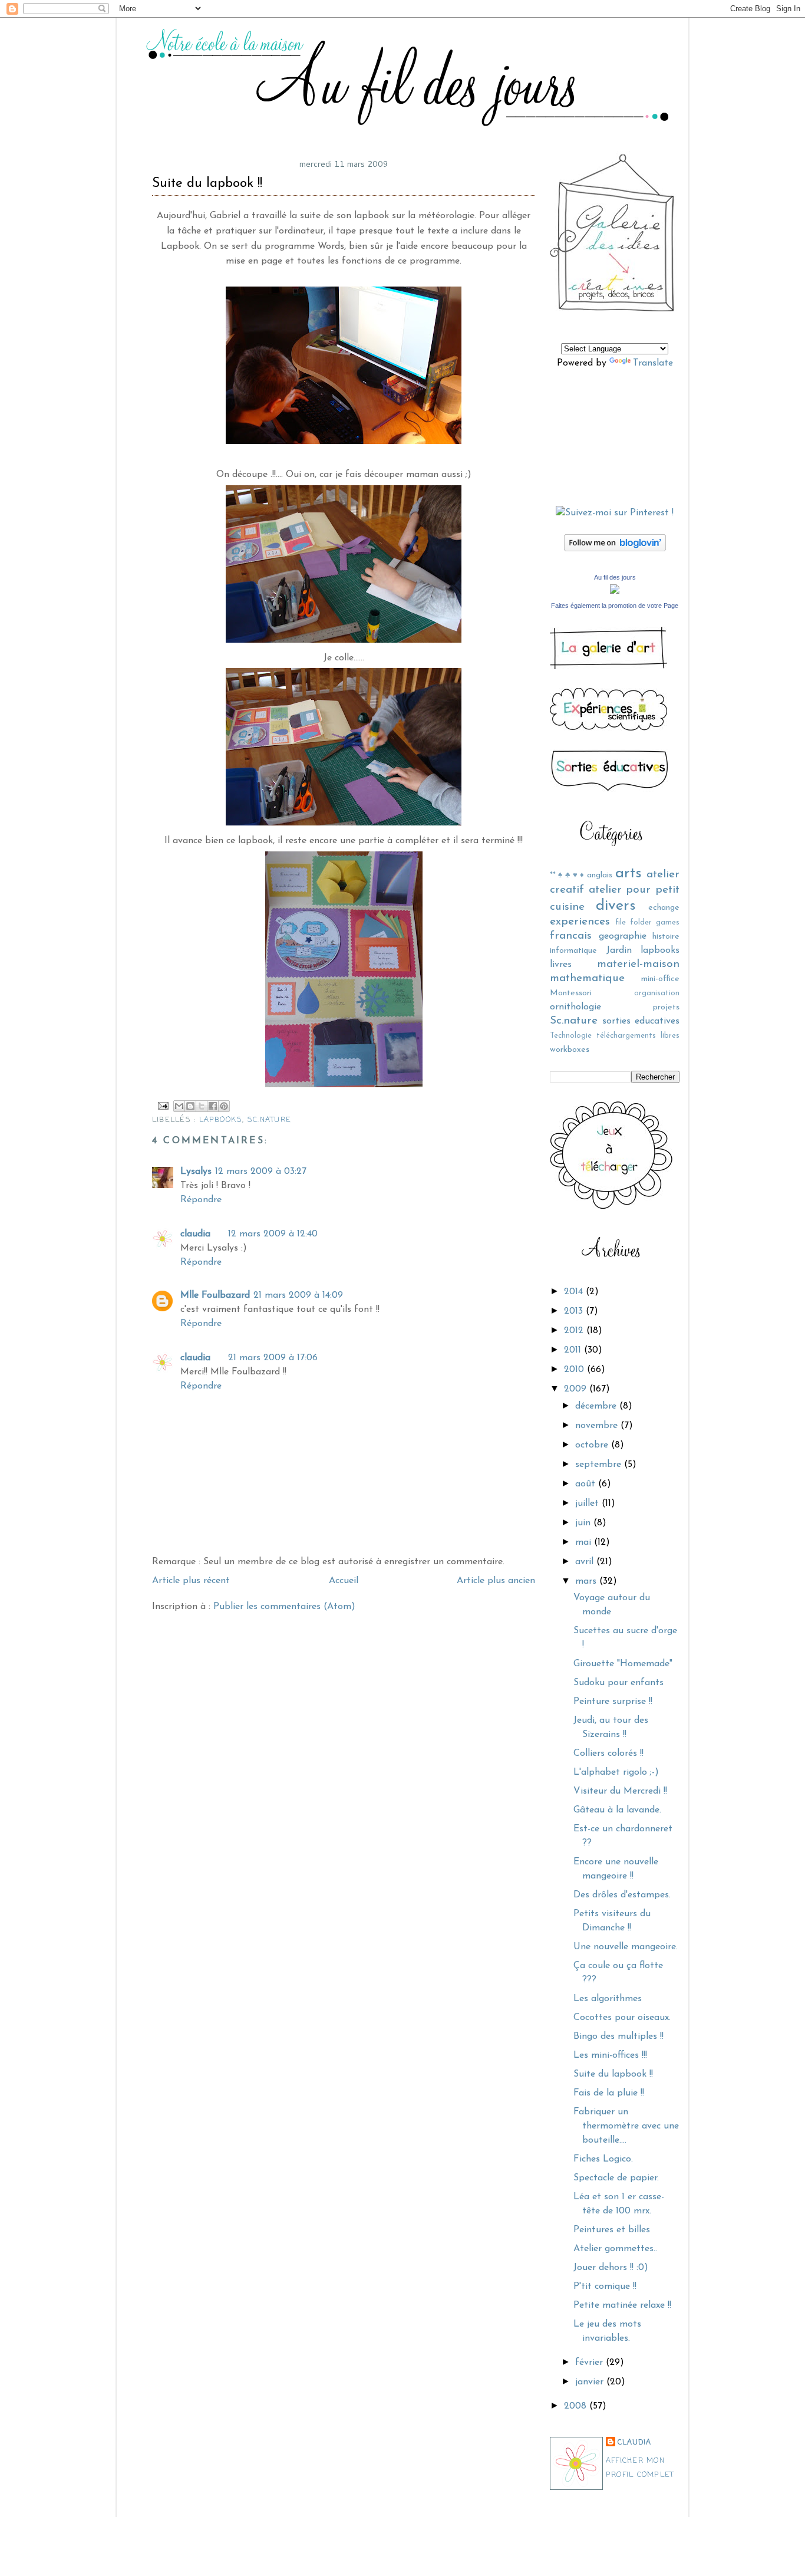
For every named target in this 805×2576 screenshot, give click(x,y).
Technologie (571, 1036)
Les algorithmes (608, 1999)
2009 (577, 1389)
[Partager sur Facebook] (213, 1106)
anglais (600, 875)
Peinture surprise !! (613, 1702)
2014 (575, 1292)
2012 (575, 1331)
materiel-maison (638, 964)
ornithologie (575, 1007)
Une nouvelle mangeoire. (626, 1947)
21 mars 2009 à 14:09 (298, 1295)
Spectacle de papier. (616, 2178)
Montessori (571, 993)
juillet (588, 1504)
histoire (666, 937)
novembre (598, 1426)
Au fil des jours (615, 577)
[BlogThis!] (190, 1106)
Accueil (344, 1581)
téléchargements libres (638, 1036)
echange (664, 908)
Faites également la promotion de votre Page (615, 606)
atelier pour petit (634, 890)
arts (629, 874)
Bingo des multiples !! (618, 2037)
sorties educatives (641, 1021)
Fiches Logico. (603, 2159)
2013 (575, 1311)
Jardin (619, 950)
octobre (593, 1445)
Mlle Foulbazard (215, 1295)
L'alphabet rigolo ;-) (616, 1772)
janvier (591, 2382)
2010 (575, 1370)
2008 (577, 2406)
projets (666, 1007)
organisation (657, 993)
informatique (573, 951)
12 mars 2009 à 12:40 (273, 1234)
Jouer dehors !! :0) (611, 2268)
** (553, 875)
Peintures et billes (612, 2230)
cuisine (567, 907)
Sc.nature (574, 1021)
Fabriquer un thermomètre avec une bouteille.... (626, 2126)
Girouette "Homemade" (623, 1664)
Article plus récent (191, 1581)
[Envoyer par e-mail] (179, 1106)
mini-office (660, 979)
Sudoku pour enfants (618, 1683)
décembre (597, 1406)
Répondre (201, 1200)
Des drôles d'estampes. (622, 1895)
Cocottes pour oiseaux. (622, 2018)
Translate (653, 363)
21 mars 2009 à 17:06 (273, 1358)
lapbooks (660, 950)
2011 (574, 1350)
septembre (600, 1465)
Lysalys (196, 1172)
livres (561, 965)
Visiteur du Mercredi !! (620, 1791)
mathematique (587, 978)
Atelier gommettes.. (615, 2249)
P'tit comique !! (605, 2287)
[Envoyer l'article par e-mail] (163, 1106)
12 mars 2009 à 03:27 (261, 1172)
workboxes (570, 1050)
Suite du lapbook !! (613, 2074)
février (590, 2363)
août (587, 1484)
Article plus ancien (496, 1581)
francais (571, 936)
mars (587, 1581)
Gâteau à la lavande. (617, 1810)
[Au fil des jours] (615, 591)
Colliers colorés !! (608, 1753)
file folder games (647, 922)
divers (616, 906)
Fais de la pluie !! (609, 2093)
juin (584, 1523)
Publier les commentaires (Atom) (284, 1607)
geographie (623, 936)
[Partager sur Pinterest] (224, 1106)
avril (586, 1562)
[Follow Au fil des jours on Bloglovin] (615, 549)
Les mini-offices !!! (610, 2055)
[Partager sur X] (202, 1106)
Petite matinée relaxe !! (622, 2305)
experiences (580, 922)
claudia (635, 2442)
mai (585, 1542)
